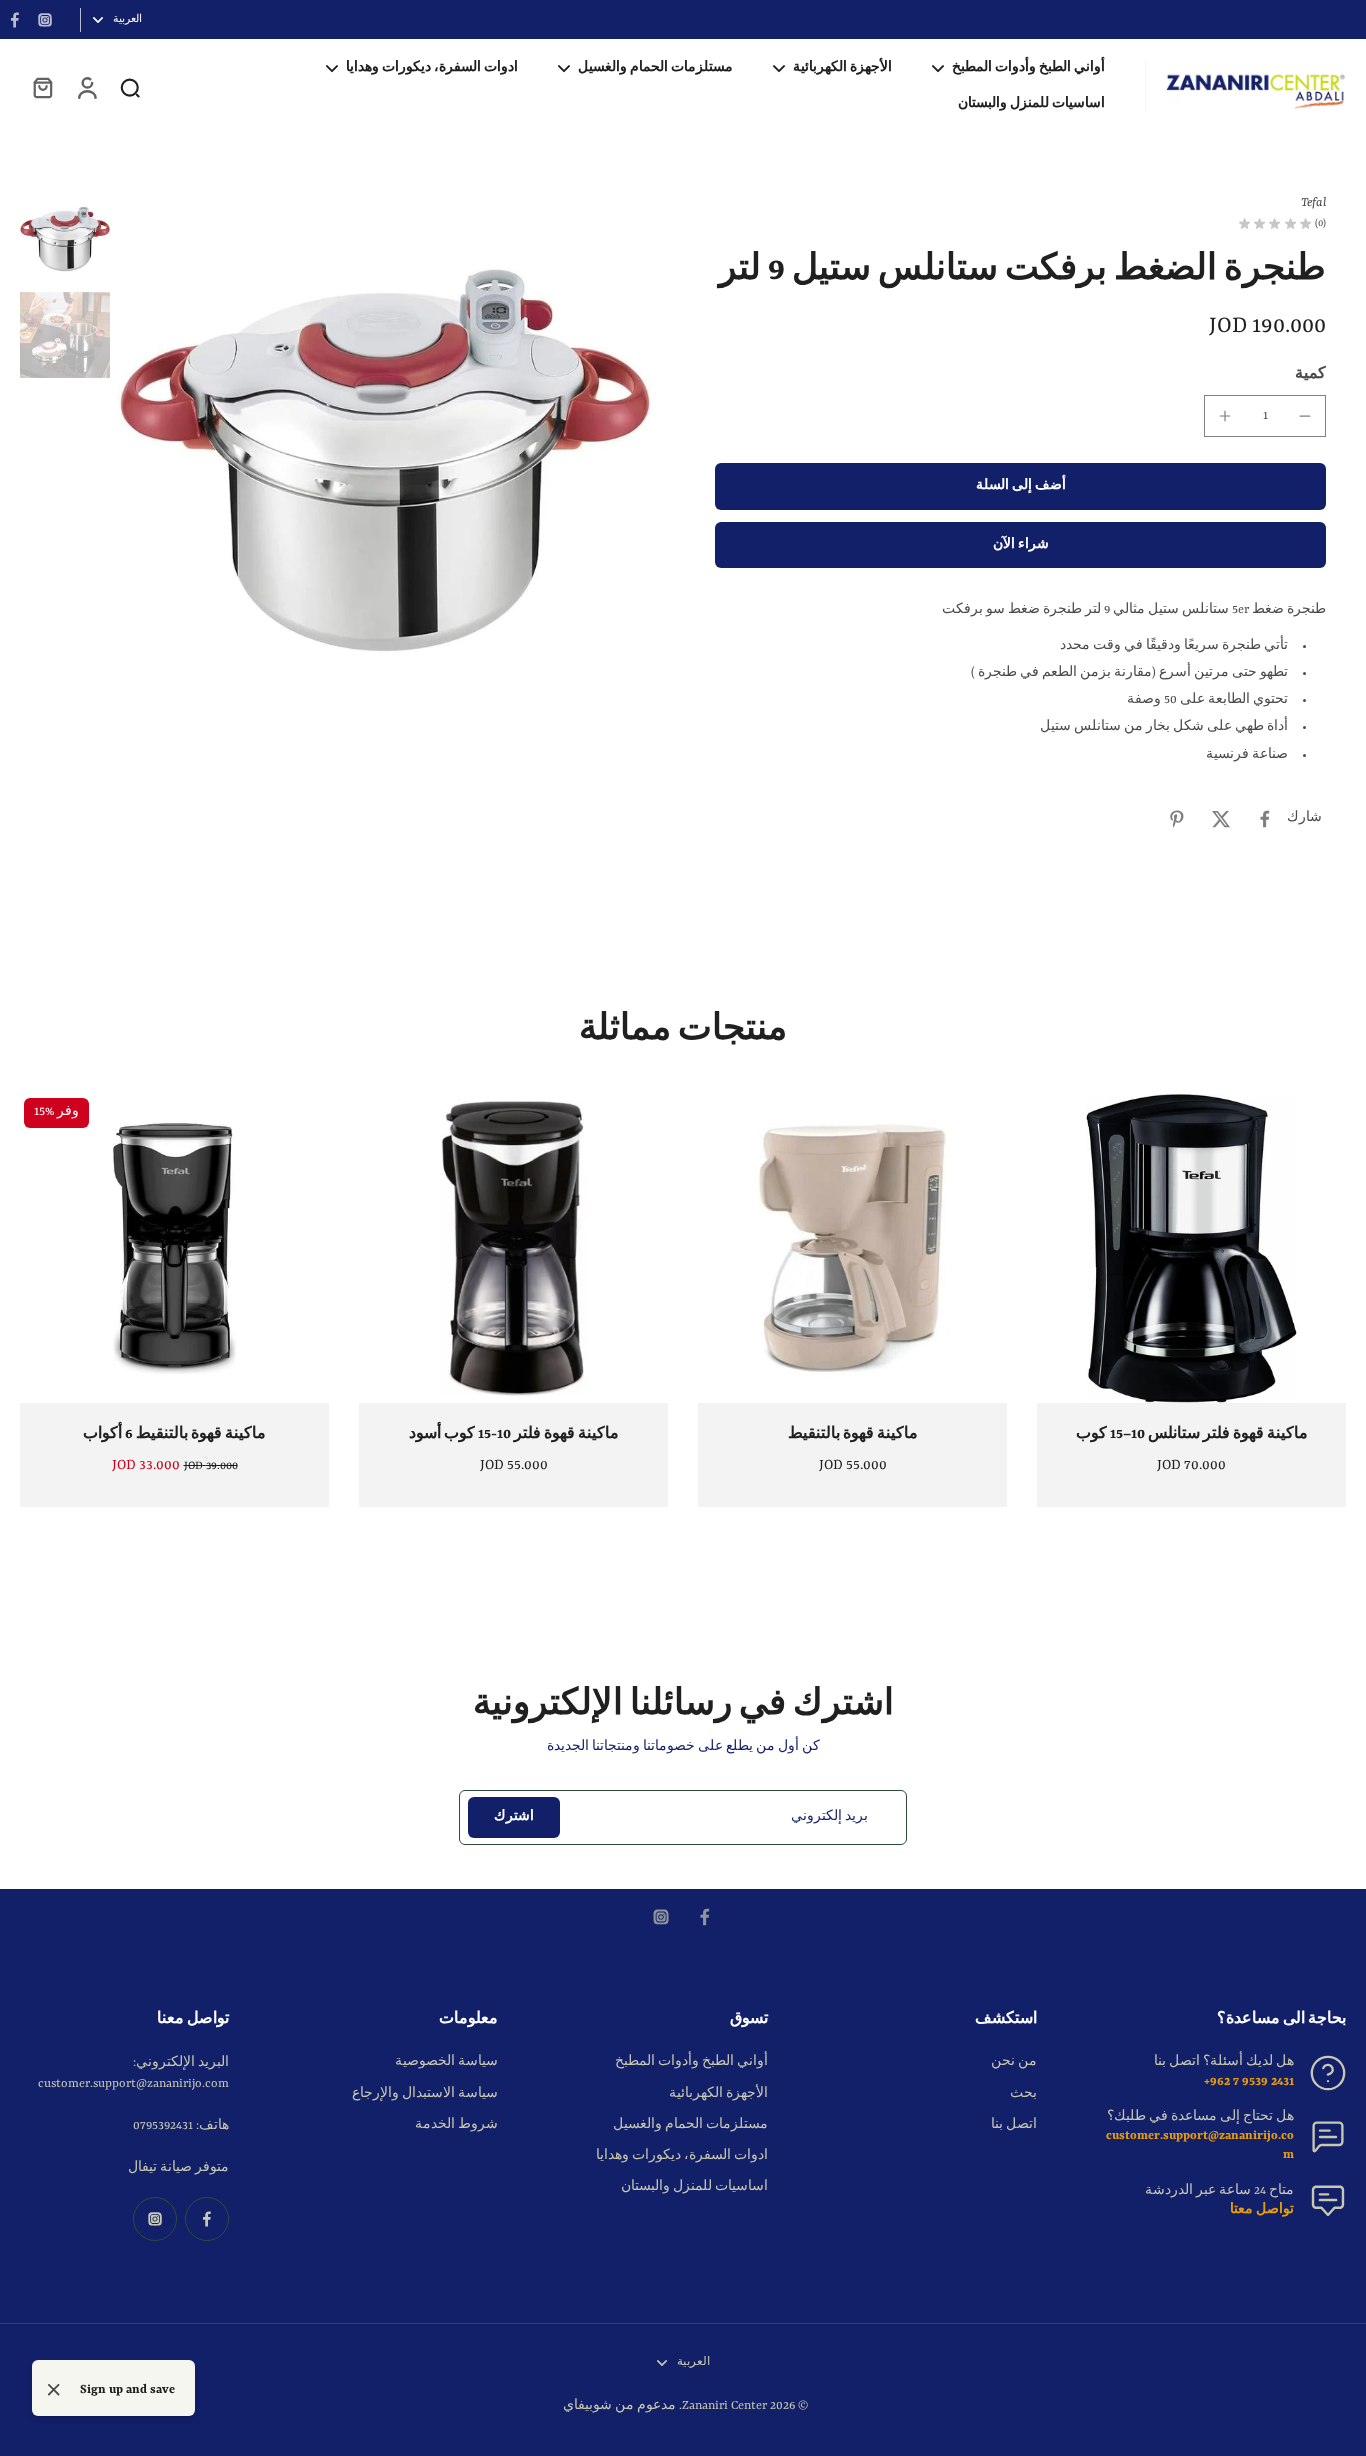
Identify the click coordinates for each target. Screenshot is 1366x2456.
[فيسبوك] (15, 20)
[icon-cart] (42, 87)
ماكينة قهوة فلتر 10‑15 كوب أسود (514, 1434)
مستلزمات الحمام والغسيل (690, 2125)
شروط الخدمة (456, 2125)
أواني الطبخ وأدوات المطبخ (691, 2062)
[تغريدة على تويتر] (1221, 819)
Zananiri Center (724, 2406)
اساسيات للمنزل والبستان (694, 2187)
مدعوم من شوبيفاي (619, 2406)
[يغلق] (54, 2390)
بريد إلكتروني (829, 1817)
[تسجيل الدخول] (86, 87)
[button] (1020, 486)
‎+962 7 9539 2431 (1249, 2082)
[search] (130, 87)
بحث (1023, 2094)
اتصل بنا (1014, 2125)
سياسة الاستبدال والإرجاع (425, 2094)
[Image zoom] (384, 460)
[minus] (1305, 416)
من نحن (1014, 2062)
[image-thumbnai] (65, 239)
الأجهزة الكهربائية (718, 2094)
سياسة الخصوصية (446, 2062)
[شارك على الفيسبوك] (1265, 819)
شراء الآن (1021, 545)
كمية (1310, 374)
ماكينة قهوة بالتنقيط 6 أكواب (174, 1434)
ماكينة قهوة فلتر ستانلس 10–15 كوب (1192, 1434)
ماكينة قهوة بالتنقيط (853, 1434)
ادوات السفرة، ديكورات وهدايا (682, 2156)
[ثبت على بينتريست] (1177, 819)
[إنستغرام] (45, 20)
